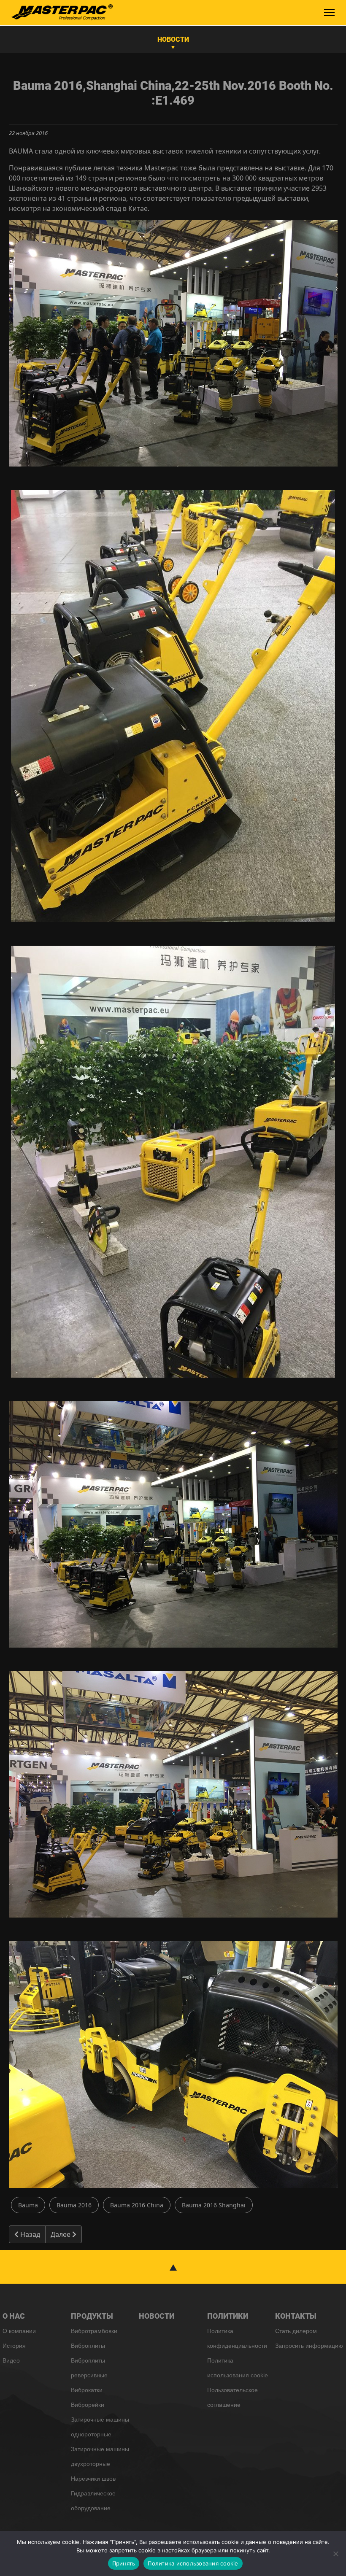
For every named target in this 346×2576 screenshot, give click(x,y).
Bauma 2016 (74, 2205)
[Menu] (329, 13)
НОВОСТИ (173, 39)
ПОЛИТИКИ (228, 2316)
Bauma (28, 2205)
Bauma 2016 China (137, 2205)
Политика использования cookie (193, 2563)
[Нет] (335, 2554)
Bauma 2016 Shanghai (214, 2205)
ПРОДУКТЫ (92, 2316)
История (14, 2346)
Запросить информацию (309, 2346)
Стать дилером (296, 2331)
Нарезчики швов (93, 2479)
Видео (11, 2360)
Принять (124, 2563)
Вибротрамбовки (94, 2331)
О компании (19, 2331)
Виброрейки (88, 2405)
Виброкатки (87, 2390)
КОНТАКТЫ (296, 2316)
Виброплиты (88, 2346)
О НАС (14, 2316)
